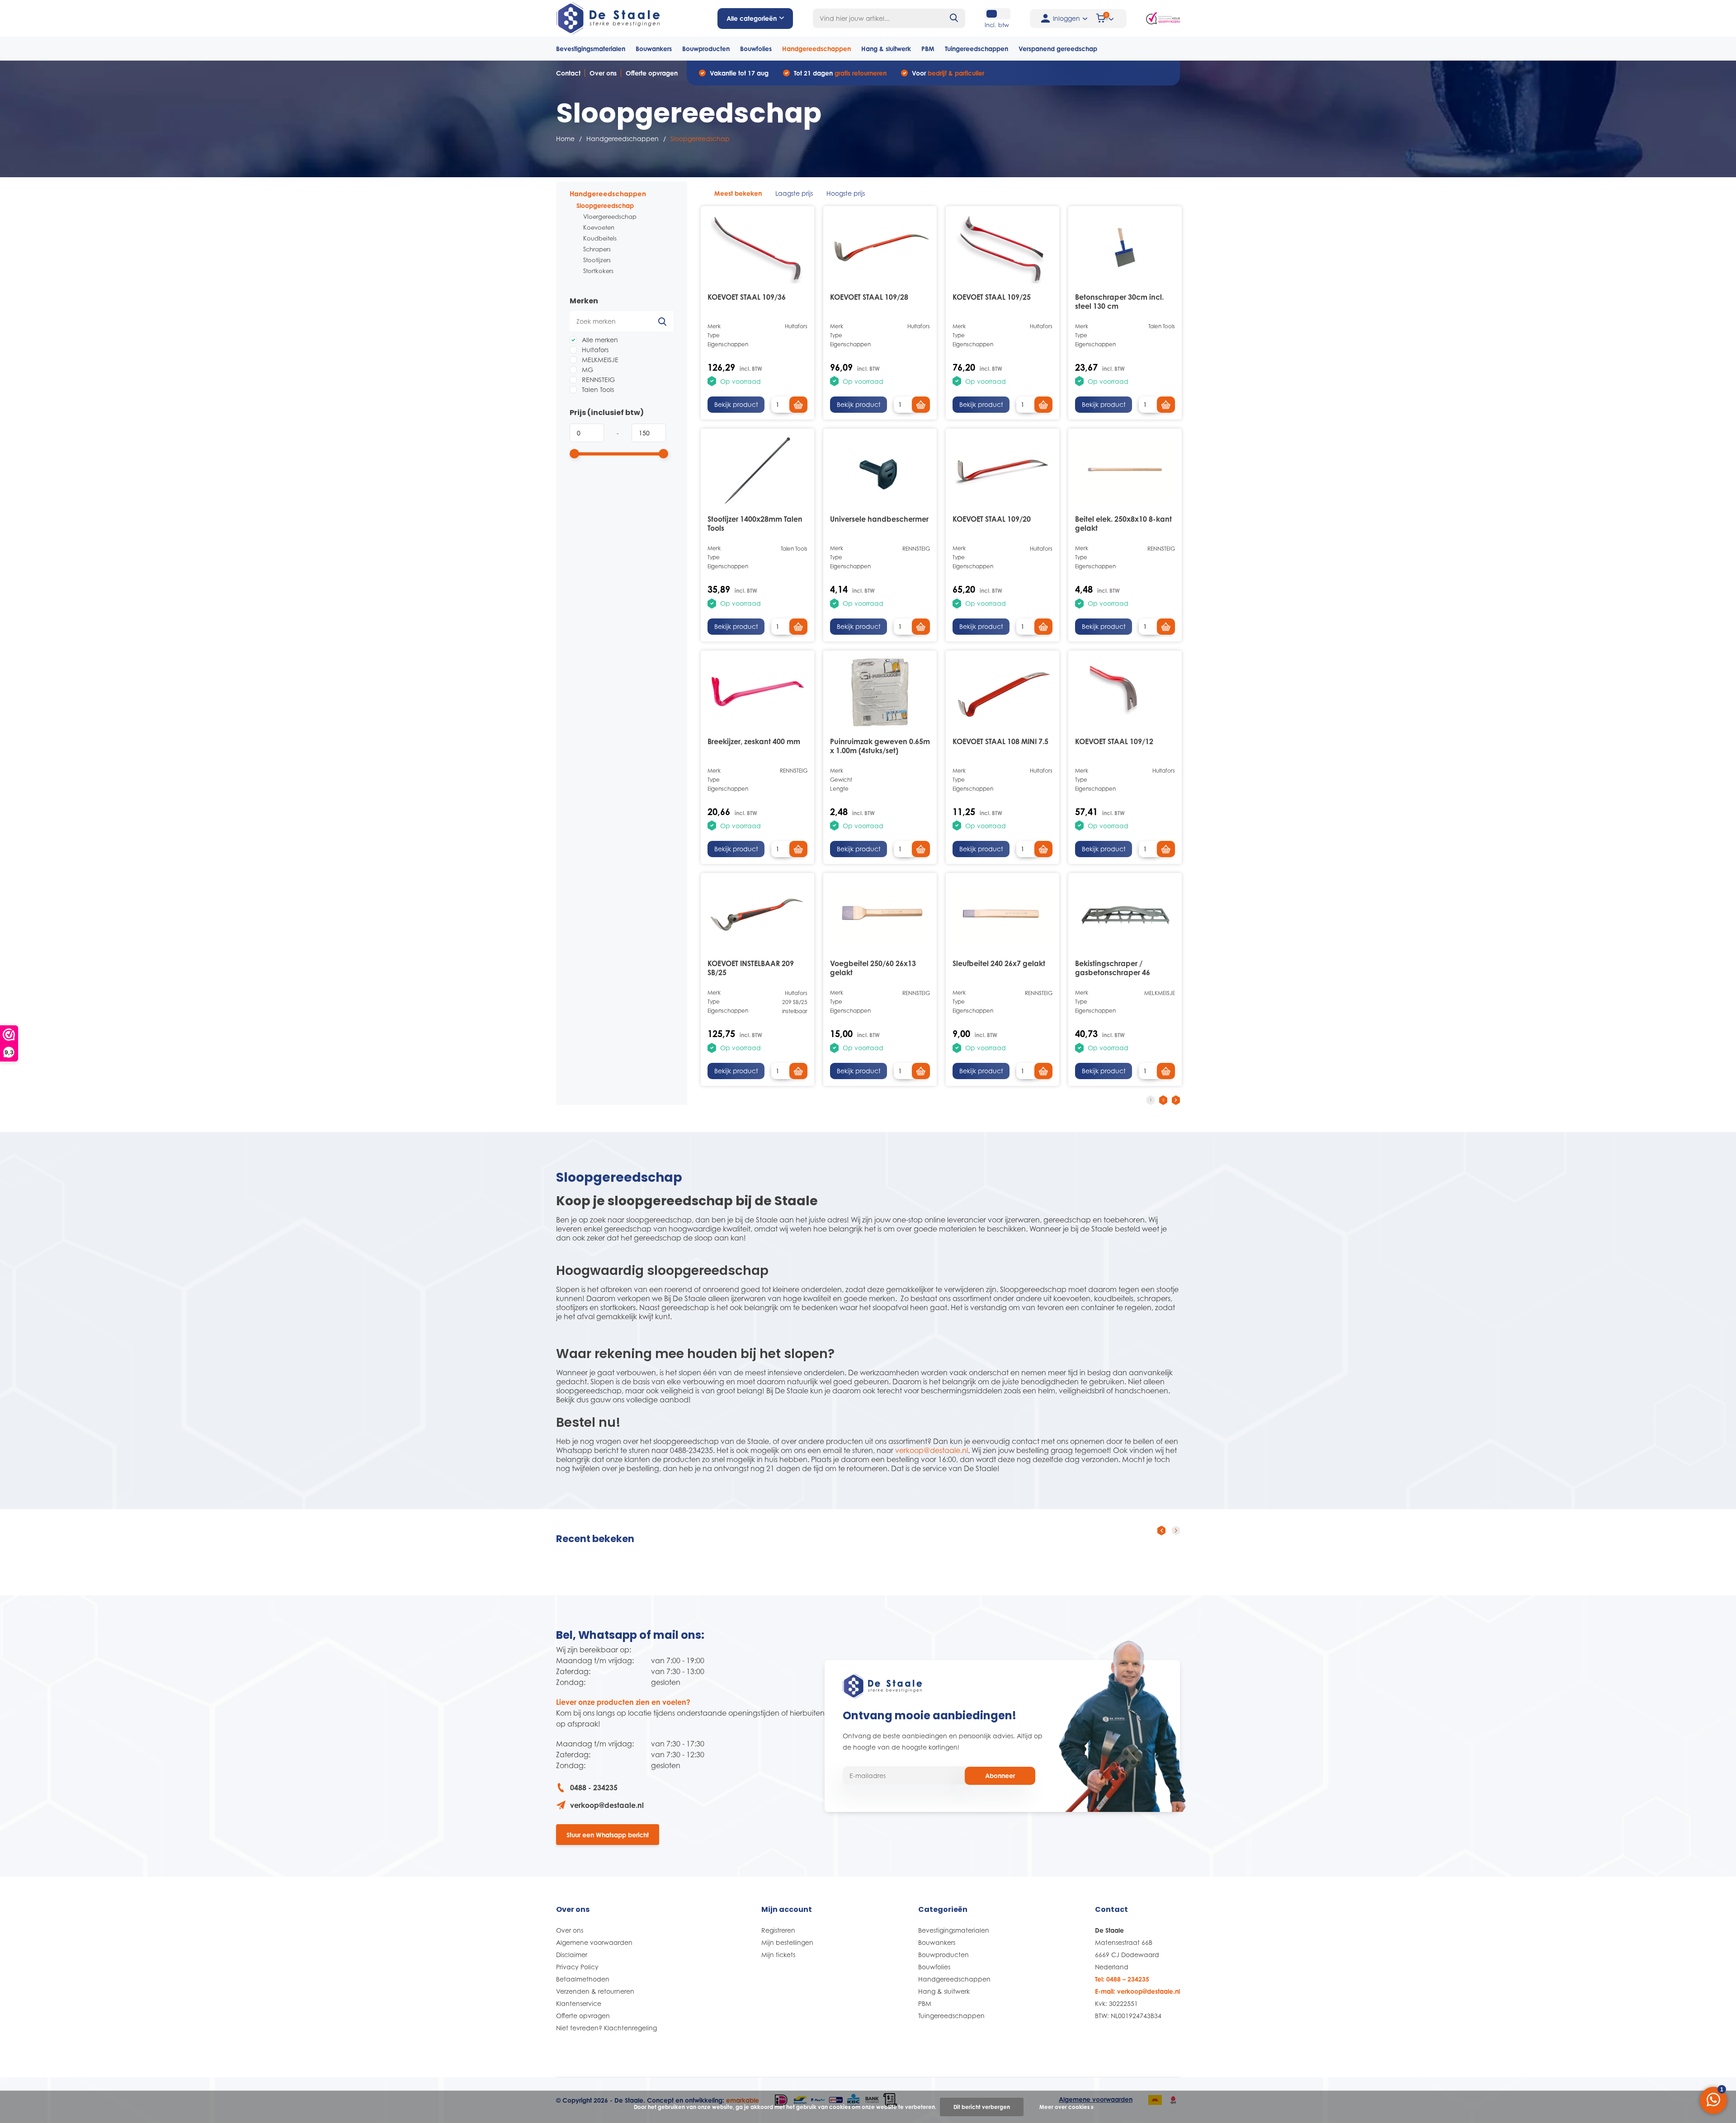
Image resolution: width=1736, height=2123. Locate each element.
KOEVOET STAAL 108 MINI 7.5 (1000, 741)
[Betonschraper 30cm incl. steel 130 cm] (1125, 248)
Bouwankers (654, 49)
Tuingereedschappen (976, 49)
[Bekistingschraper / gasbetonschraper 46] (1125, 915)
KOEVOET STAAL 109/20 (992, 519)
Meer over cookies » (1066, 2107)
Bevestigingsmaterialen (591, 49)
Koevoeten (599, 227)
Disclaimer (572, 1955)
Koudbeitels (600, 238)
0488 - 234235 (594, 1788)
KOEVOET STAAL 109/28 (869, 297)
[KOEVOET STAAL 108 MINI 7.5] (1002, 693)
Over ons (603, 73)
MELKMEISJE (599, 360)
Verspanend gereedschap (1058, 49)
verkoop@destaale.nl (932, 1450)
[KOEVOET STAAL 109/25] (1002, 248)
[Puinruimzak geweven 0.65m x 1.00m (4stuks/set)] (880, 693)
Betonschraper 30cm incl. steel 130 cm (1119, 302)
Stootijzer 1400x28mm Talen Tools (755, 524)
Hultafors (594, 350)
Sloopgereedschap (605, 205)
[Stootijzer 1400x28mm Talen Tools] (757, 471)
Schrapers (597, 249)
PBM (928, 49)
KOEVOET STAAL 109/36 (747, 297)
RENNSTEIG (597, 380)
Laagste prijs (794, 193)
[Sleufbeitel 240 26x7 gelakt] (1002, 915)
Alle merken (599, 340)
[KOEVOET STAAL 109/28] (880, 248)
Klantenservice (579, 2003)
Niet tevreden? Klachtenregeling (606, 2028)
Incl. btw (997, 25)
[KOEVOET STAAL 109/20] (1002, 471)
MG (587, 370)
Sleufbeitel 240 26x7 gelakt (999, 963)
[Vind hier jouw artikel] (954, 18)
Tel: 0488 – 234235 (1122, 1979)
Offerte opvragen (652, 73)
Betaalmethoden (583, 1979)
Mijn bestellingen (787, 1942)
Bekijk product (736, 404)
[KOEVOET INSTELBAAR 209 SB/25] (757, 915)
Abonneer (1000, 1776)
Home (565, 139)
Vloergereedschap (610, 217)
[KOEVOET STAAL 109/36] (757, 248)
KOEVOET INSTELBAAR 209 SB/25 (751, 968)
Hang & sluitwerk (886, 49)
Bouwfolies (756, 49)
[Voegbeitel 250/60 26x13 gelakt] (880, 915)
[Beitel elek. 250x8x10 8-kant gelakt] (1125, 471)
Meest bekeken (738, 193)
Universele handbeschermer (879, 519)
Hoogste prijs (846, 193)
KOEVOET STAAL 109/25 (992, 297)
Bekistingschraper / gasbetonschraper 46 (1113, 968)
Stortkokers (598, 271)
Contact (568, 73)
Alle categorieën (752, 18)
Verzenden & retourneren (595, 1991)
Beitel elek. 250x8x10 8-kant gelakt (1123, 524)
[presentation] (1161, 1530)
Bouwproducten (706, 49)
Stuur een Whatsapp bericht (608, 1835)
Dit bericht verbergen (982, 2107)
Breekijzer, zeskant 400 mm (754, 741)
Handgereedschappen (816, 49)
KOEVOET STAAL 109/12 (1114, 741)
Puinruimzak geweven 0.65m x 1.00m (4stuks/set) (880, 746)
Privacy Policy (577, 1967)
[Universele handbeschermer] (880, 471)
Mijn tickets (778, 1955)
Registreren (778, 1930)
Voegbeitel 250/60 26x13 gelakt (873, 968)
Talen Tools (597, 389)
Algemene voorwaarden (594, 1942)
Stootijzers (597, 260)
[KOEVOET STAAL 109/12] (1125, 693)
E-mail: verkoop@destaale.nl (1137, 1991)
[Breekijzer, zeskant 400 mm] (757, 693)
